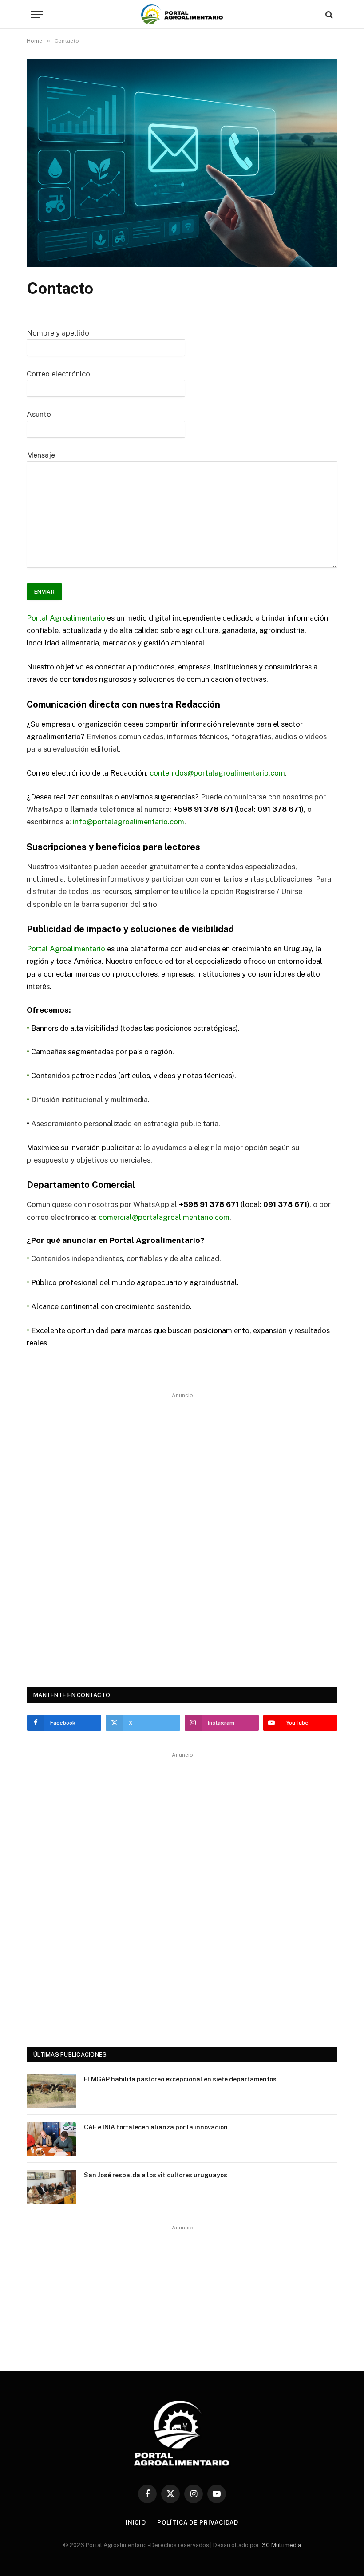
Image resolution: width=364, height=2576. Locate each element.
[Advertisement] (182, 1534)
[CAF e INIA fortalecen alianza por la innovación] (51, 2139)
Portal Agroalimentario (66, 618)
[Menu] (37, 14)
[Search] (328, 14)
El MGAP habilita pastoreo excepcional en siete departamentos (180, 2079)
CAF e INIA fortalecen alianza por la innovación (156, 2127)
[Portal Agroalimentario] (182, 14)
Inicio (136, 2523)
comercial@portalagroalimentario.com (164, 1217)
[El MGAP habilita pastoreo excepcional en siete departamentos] (51, 2091)
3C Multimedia (281, 2545)
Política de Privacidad (198, 2523)
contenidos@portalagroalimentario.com (217, 773)
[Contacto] (182, 265)
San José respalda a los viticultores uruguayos (156, 2175)
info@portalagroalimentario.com (129, 822)
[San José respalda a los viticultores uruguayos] (51, 2187)
